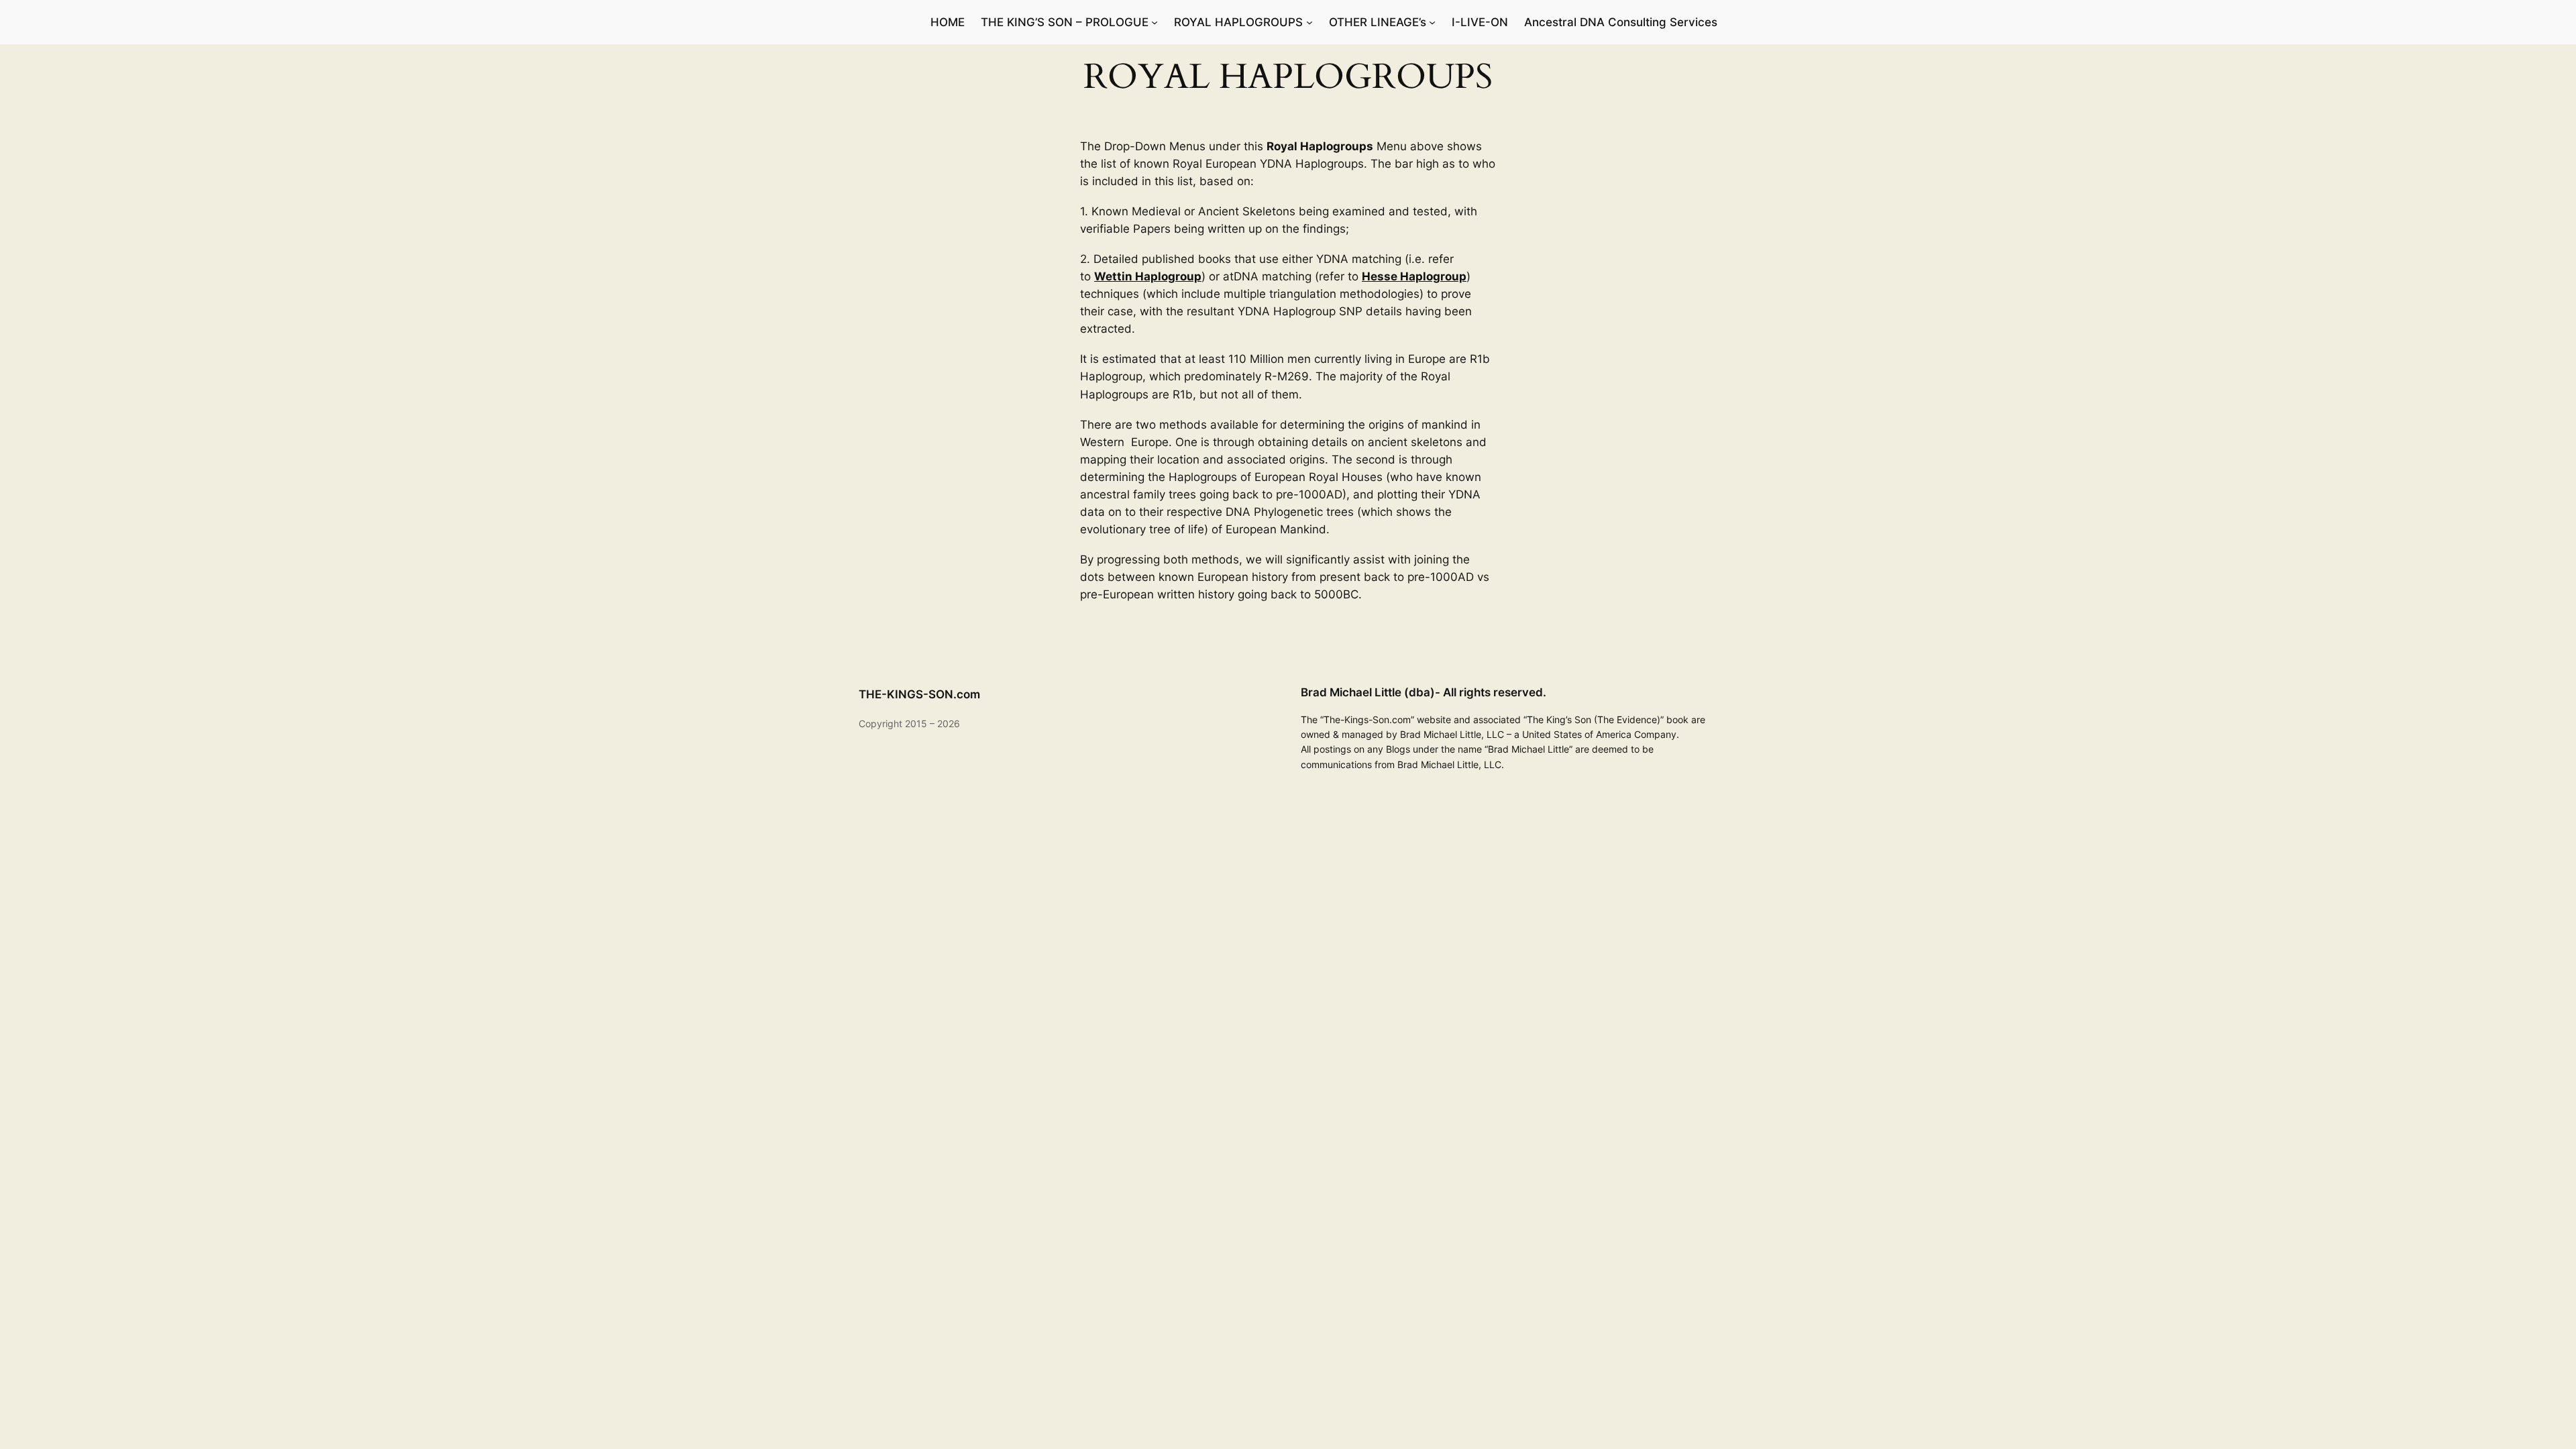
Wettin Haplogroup (1148, 276)
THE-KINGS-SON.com (919, 694)
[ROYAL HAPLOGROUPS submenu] (1309, 22)
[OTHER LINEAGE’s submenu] (1432, 22)
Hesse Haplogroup (1414, 276)
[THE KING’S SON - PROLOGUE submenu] (1155, 22)
